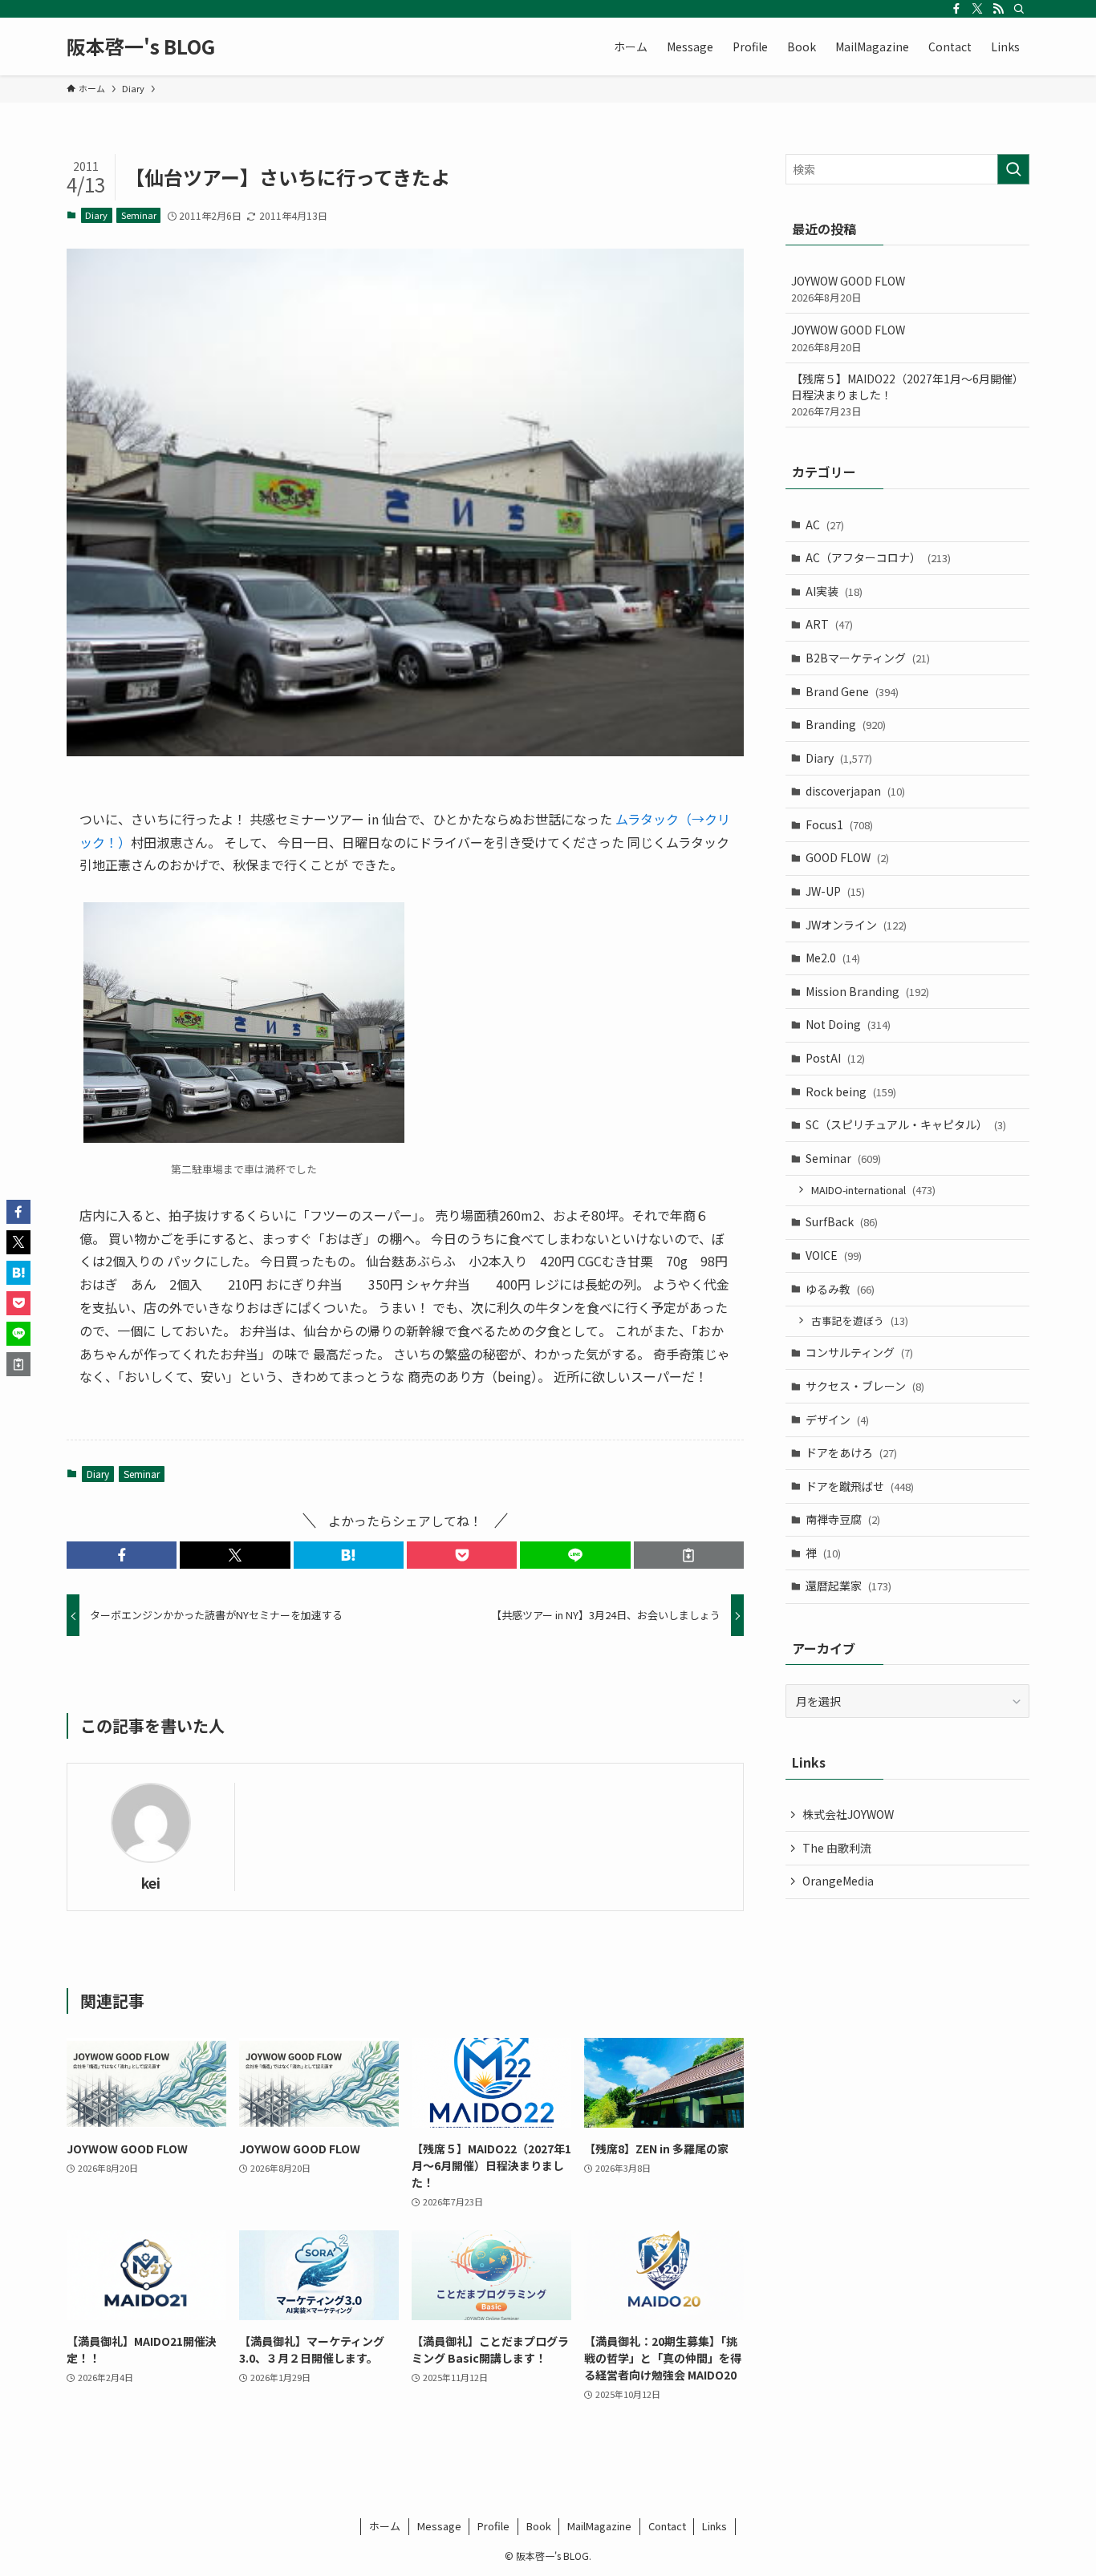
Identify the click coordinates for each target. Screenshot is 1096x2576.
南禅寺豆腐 (843, 1519)
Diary (96, 215)
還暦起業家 (848, 1586)
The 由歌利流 (837, 1848)
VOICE (834, 1255)
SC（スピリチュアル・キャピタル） (906, 1124)
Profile (493, 2526)
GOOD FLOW (847, 857)
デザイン (837, 1420)
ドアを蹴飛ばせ (860, 1486)
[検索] (1019, 9)
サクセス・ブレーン (865, 1386)
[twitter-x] (977, 9)
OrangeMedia (838, 1881)
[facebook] (956, 9)
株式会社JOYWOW (848, 1814)
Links (714, 2526)
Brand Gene (852, 691)
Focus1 (839, 824)
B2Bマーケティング (868, 658)
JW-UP (835, 891)
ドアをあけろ (851, 1452)
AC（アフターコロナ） (878, 557)
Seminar (139, 215)
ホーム (385, 2526)
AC (825, 525)
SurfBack (842, 1221)
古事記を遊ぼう (860, 1320)
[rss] (998, 9)
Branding (846, 724)
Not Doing (848, 1024)
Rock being (851, 1092)
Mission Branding (867, 991)
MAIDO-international (873, 1190)
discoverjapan (855, 791)
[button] (122, 1555)
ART (829, 624)
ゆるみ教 (840, 1289)
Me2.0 (833, 958)
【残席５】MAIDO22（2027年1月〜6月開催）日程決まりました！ (907, 395)
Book (539, 2526)
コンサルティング (859, 1352)
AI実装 (834, 591)
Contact (667, 2526)
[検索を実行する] (1013, 169)
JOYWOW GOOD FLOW (848, 289)
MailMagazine (599, 2526)
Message (439, 2526)
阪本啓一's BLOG (141, 47)
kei (151, 1883)
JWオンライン (856, 925)
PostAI (835, 1058)
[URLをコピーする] (689, 1555)
